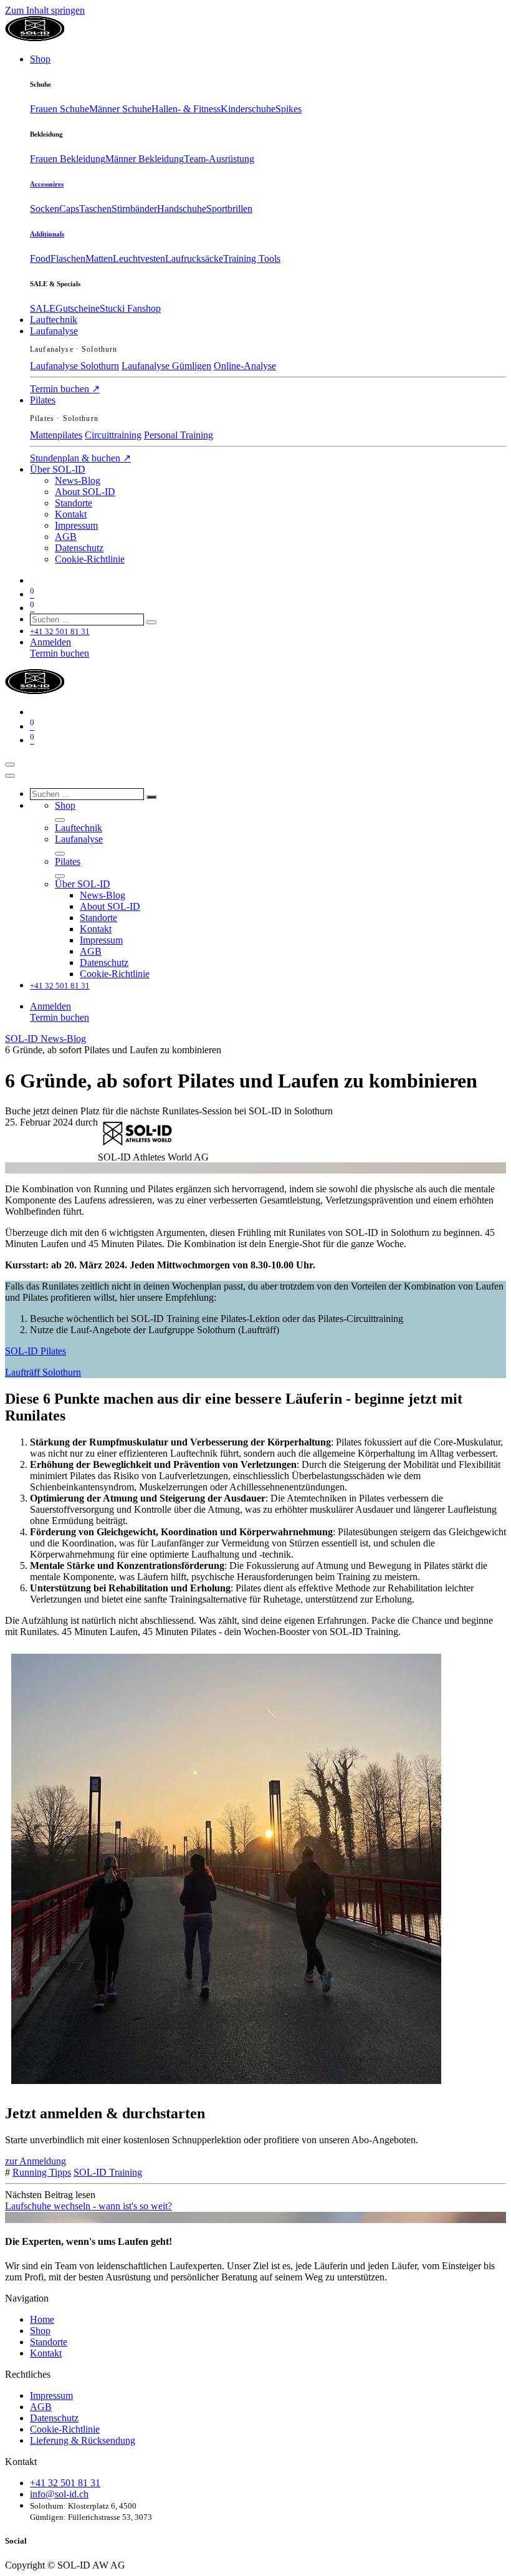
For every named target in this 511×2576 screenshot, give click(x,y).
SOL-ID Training (108, 2172)
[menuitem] (40, 59)
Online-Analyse (245, 366)
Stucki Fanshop (130, 308)
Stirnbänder (134, 209)
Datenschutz (54, 2418)
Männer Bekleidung (145, 159)
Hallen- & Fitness (186, 109)
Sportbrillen (229, 209)
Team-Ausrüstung (219, 159)
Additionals (47, 234)
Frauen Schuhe (60, 109)
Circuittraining (113, 435)
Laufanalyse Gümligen (166, 366)
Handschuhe (182, 209)
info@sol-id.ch (59, 2494)
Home (42, 2319)
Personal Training (179, 435)
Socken (45, 209)
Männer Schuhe (120, 109)
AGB (41, 2407)
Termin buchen (65, 389)
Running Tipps (42, 2172)
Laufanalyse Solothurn (74, 366)
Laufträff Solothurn (43, 1372)
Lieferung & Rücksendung (83, 2440)
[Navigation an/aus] (10, 765)
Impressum (51, 2395)
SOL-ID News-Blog (45, 1039)
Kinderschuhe (248, 109)
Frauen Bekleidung (68, 159)
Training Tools (252, 258)
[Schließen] (10, 776)
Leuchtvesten (139, 258)
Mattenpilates (56, 435)
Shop (40, 2331)
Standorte (49, 2342)
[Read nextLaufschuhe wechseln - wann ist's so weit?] (255, 2217)
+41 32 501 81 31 (65, 2483)
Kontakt (46, 2353)
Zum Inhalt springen (45, 10)
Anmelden (50, 642)
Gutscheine (78, 308)
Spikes (289, 109)
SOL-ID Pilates (36, 1351)
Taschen (95, 209)
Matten (99, 258)
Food (40, 258)
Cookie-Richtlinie (65, 2429)
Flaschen (68, 258)
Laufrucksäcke (194, 258)
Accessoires (47, 184)
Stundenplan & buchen (80, 458)
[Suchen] (151, 622)
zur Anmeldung (36, 2161)
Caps (69, 209)
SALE (43, 308)
